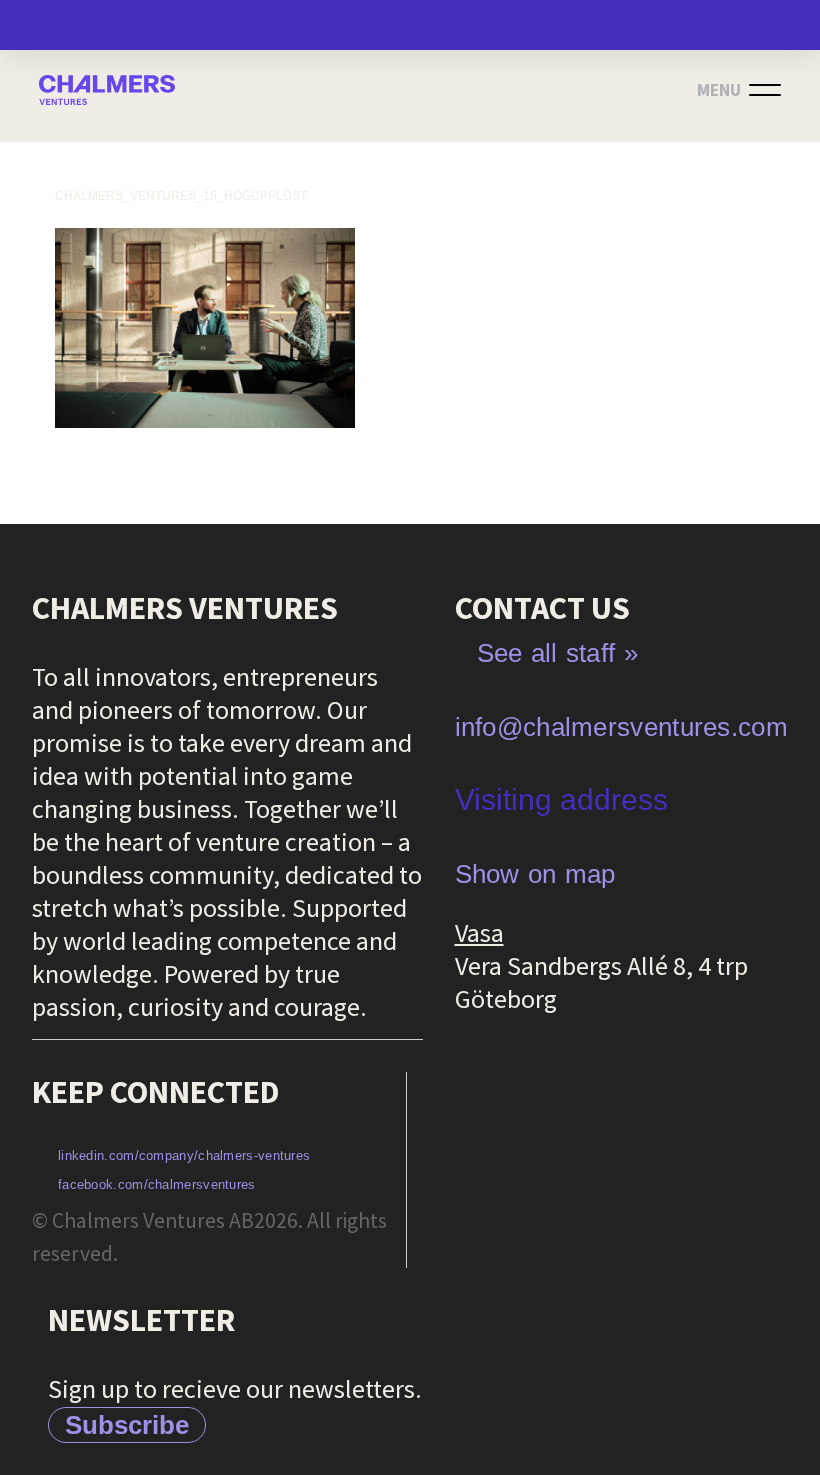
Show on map (535, 874)
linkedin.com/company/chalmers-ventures (184, 1155)
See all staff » (558, 653)
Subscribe (127, 1425)
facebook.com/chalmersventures (157, 1184)
